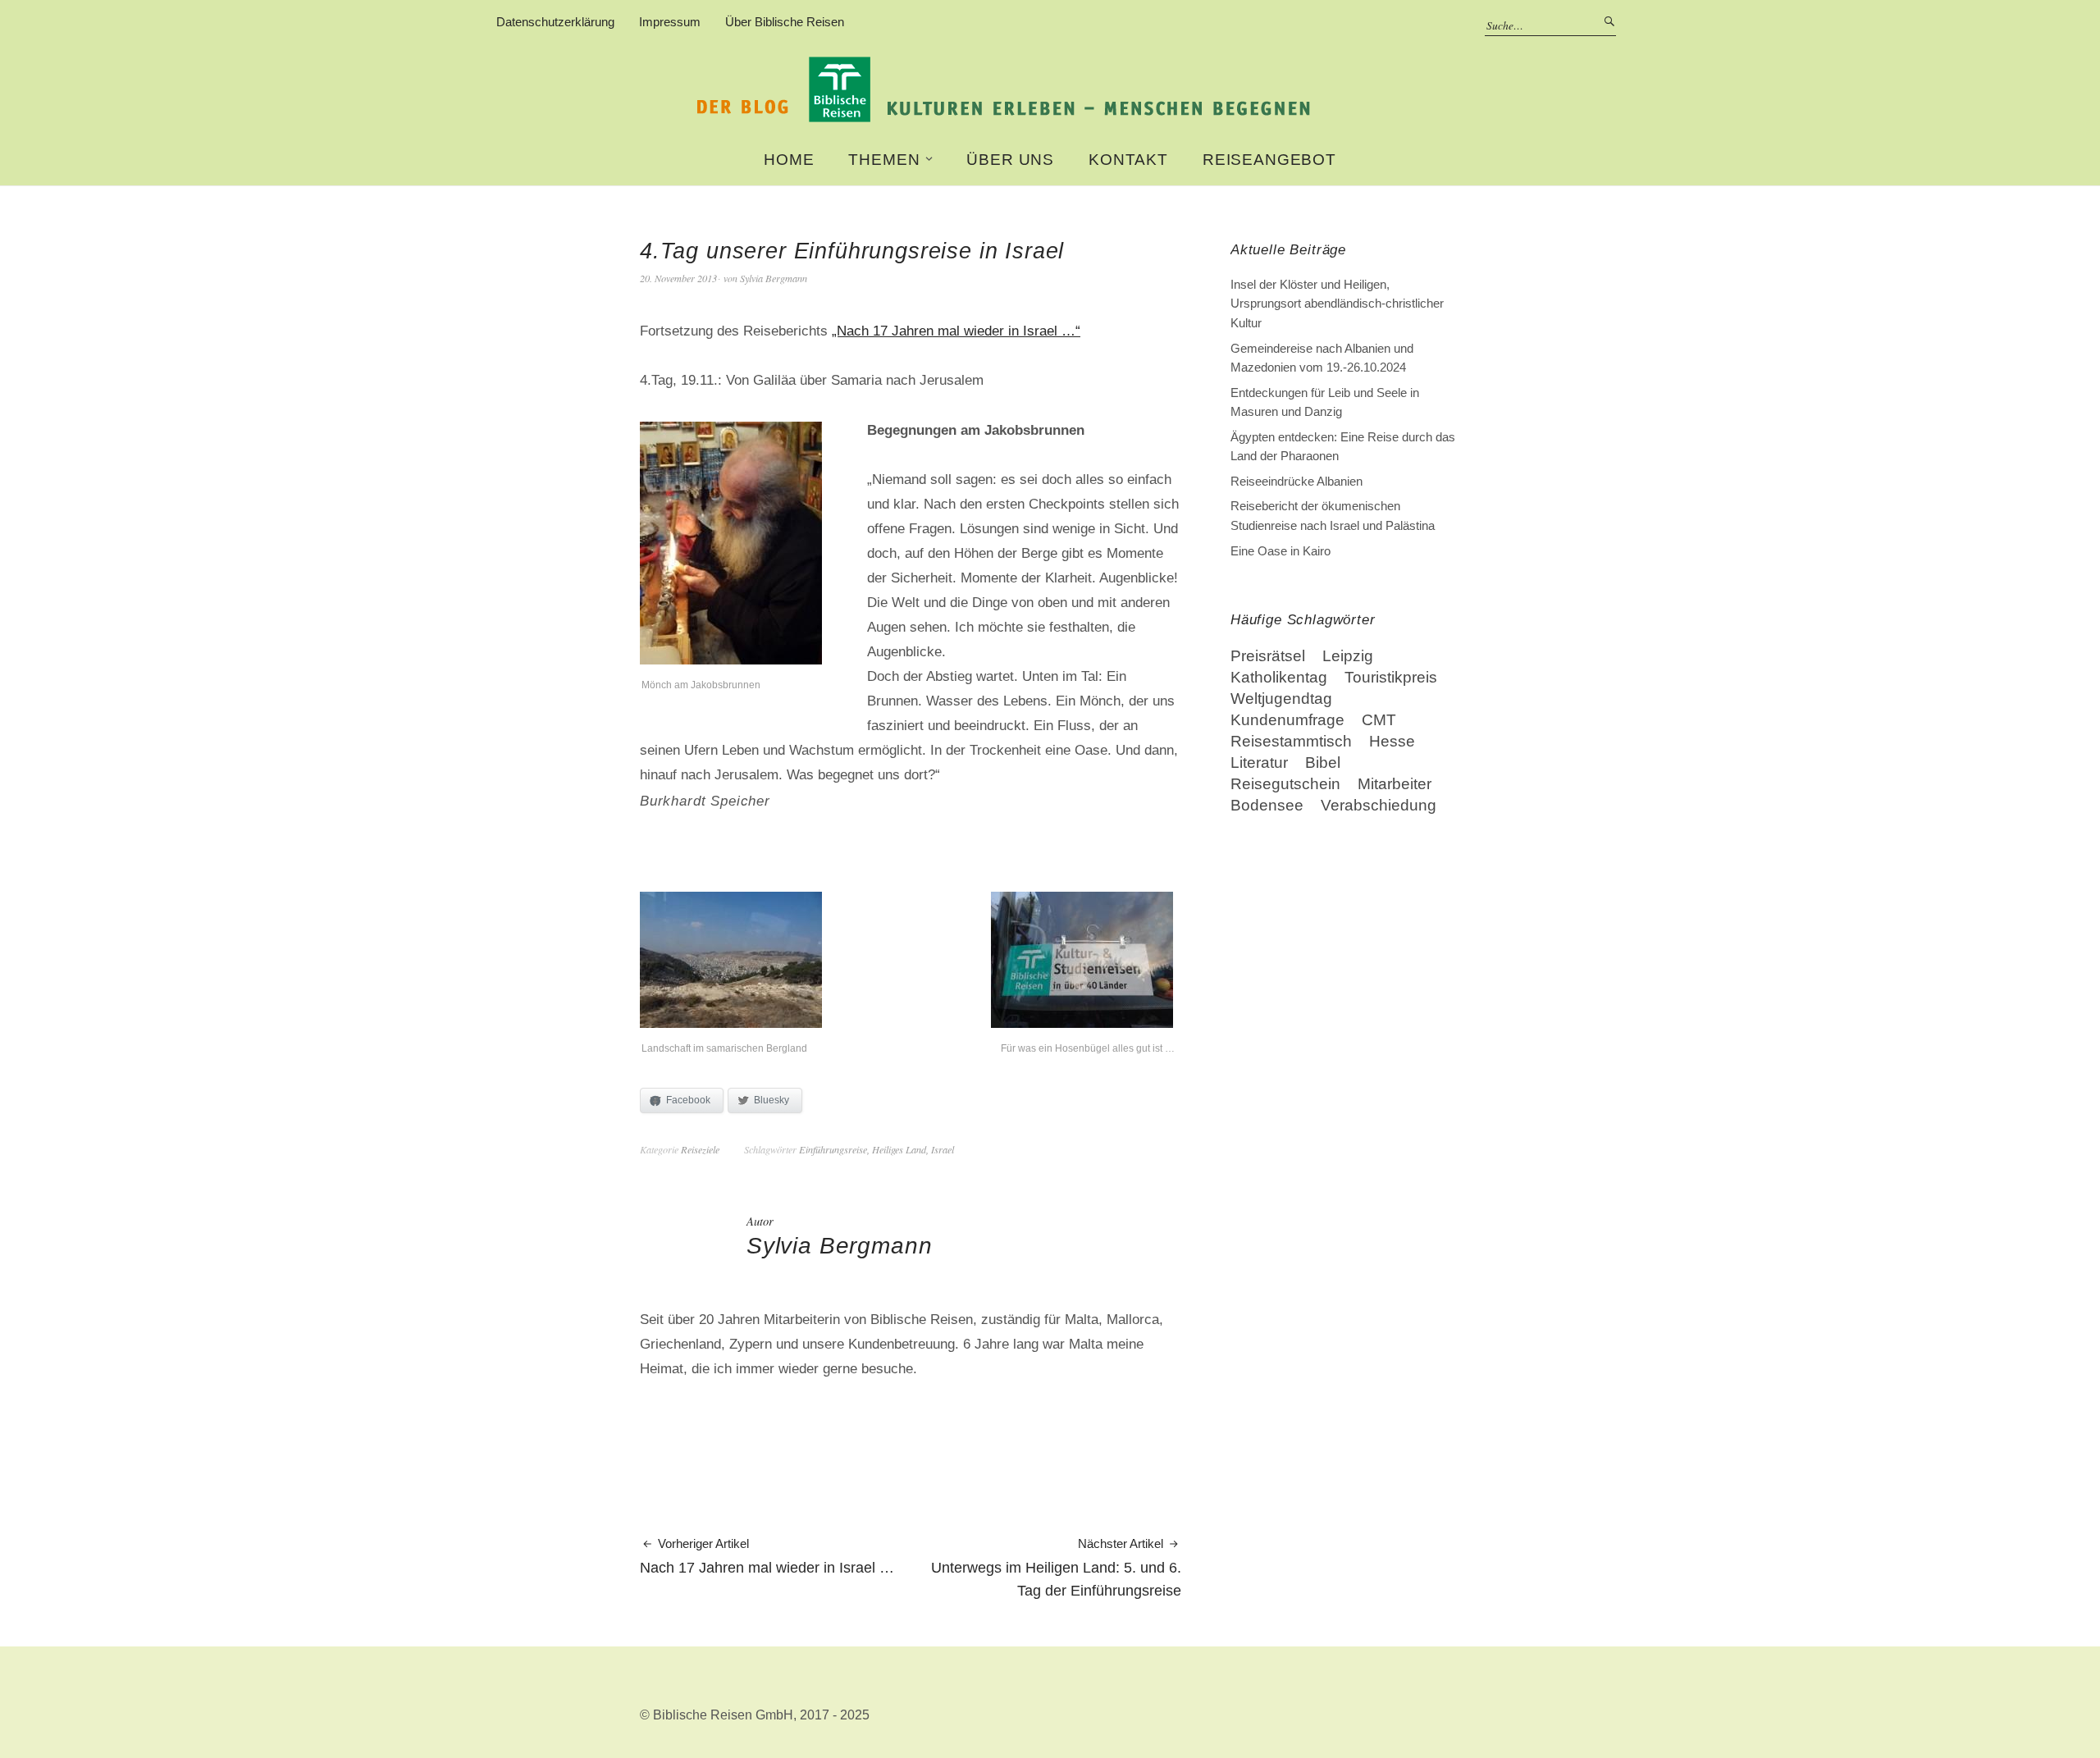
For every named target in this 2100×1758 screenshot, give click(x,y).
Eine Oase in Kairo (1281, 551)
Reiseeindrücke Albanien (1297, 481)
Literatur (1259, 763)
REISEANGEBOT (1269, 160)
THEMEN (884, 160)
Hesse (1392, 741)
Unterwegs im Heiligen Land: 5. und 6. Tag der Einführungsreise (1056, 1568)
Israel (943, 1149)
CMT (1379, 720)
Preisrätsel (1268, 656)
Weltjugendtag (1281, 699)
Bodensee (1267, 805)
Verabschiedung (1379, 805)
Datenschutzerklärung (555, 22)
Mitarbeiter (1395, 784)
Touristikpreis (1391, 677)
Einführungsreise (833, 1149)
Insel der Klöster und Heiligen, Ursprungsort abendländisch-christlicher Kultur (1337, 304)
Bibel (1323, 763)
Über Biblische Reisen (785, 22)
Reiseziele (700, 1149)
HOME (789, 160)
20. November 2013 (678, 278)
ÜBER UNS (1010, 160)
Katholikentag (1279, 677)
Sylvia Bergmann (774, 278)
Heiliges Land (899, 1149)
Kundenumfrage (1287, 720)
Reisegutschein (1285, 784)
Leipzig (1348, 656)
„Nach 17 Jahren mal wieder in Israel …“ (956, 331)
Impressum (670, 22)
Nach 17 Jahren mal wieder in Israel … (767, 1557)
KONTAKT (1128, 160)
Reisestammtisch (1291, 741)
